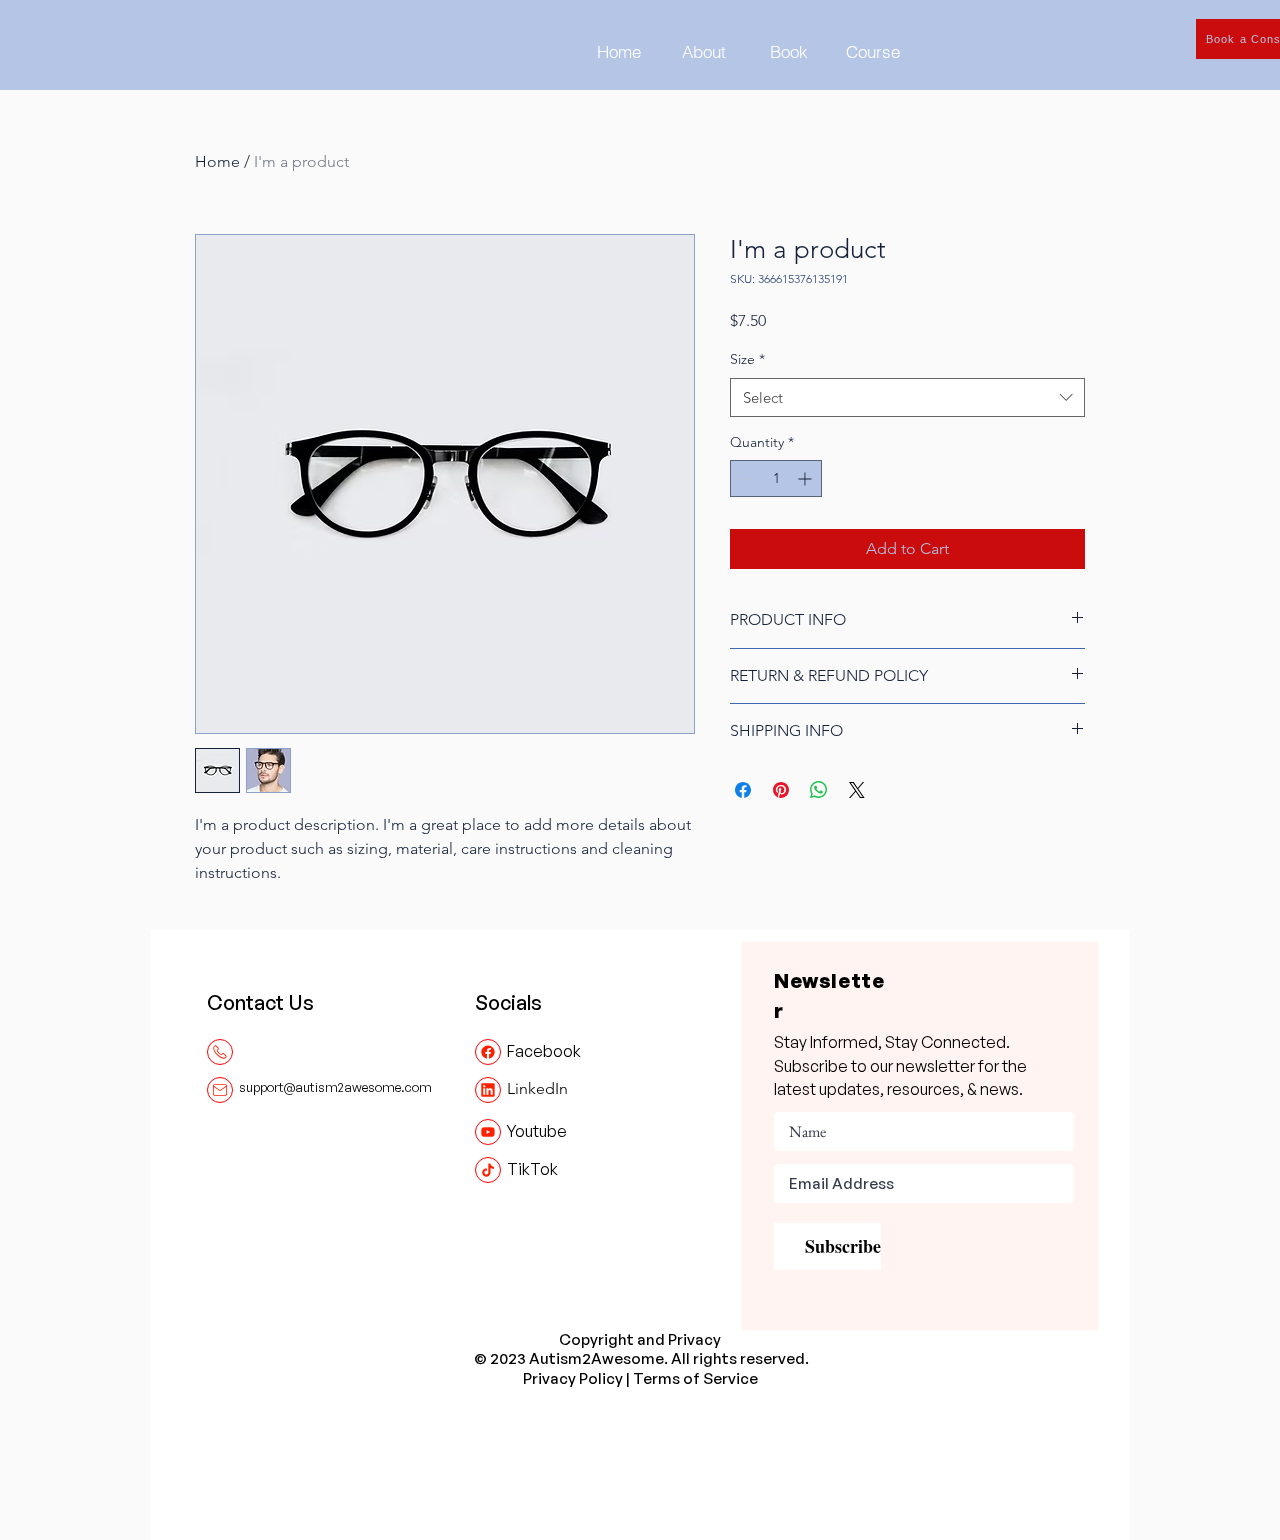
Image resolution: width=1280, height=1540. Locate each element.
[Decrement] (745, 478)
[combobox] (907, 397)
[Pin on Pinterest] (781, 790)
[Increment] (806, 478)
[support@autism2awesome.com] (220, 1090)
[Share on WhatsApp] (819, 790)
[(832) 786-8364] (220, 1052)
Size (747, 359)
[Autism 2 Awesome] (488, 1052)
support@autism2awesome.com (335, 1087)
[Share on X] (857, 790)
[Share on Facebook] (743, 790)
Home (217, 161)
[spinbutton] (776, 478)
